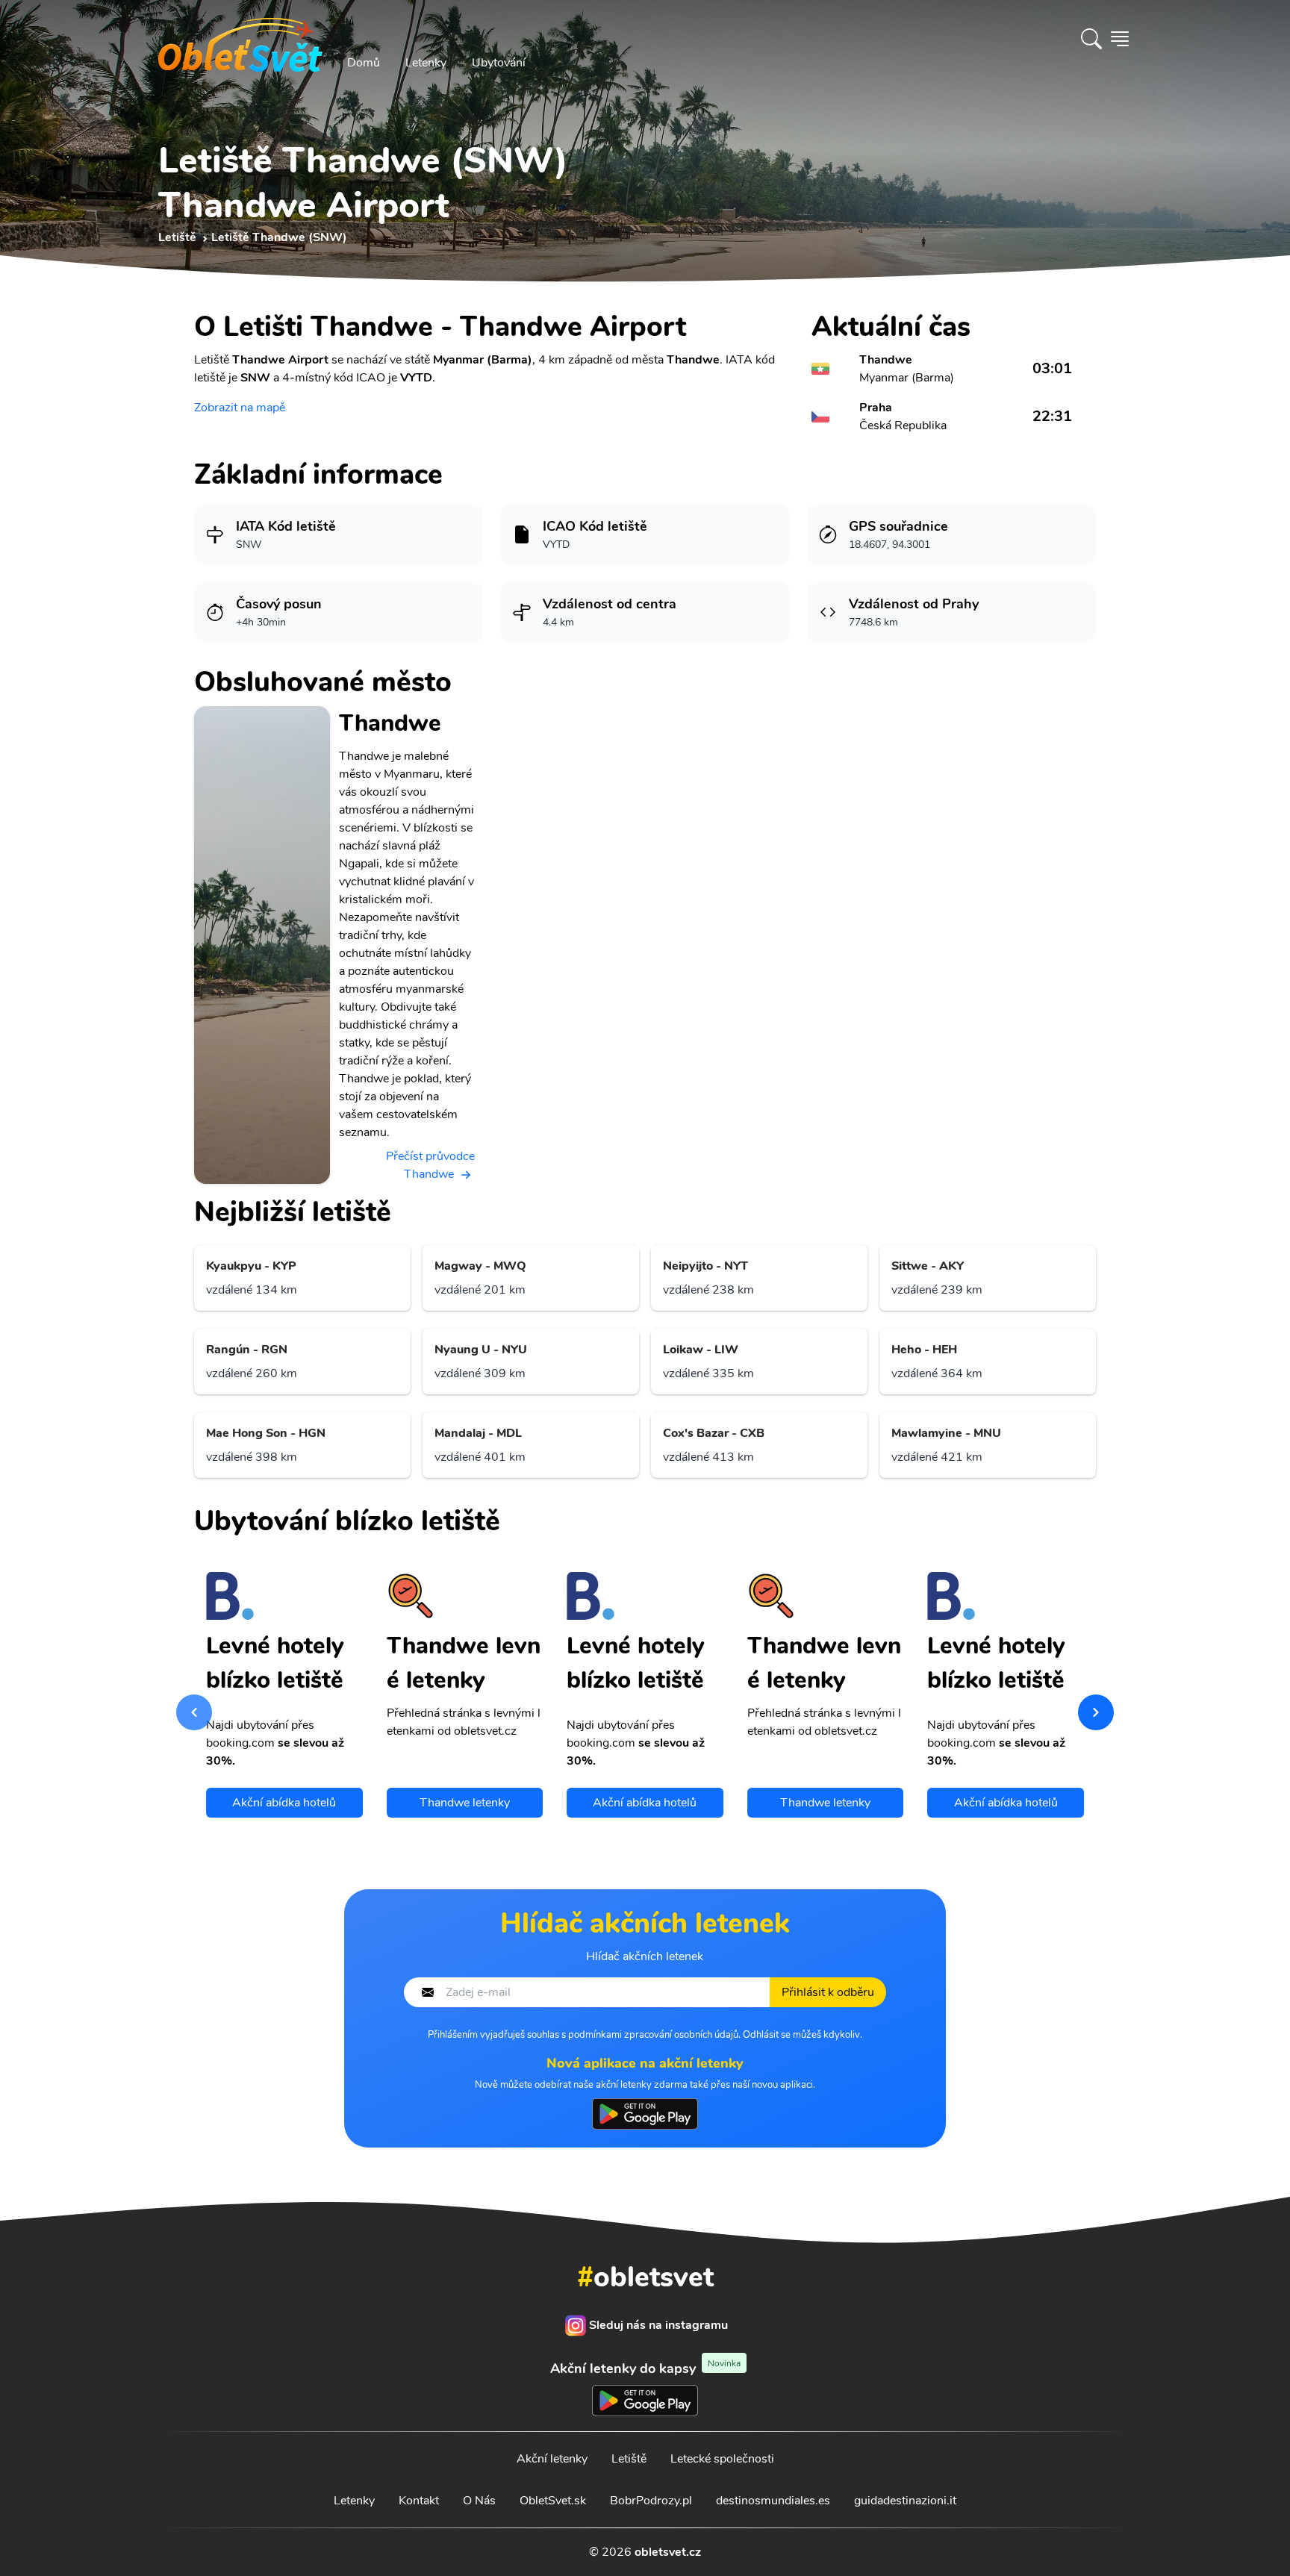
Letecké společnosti (722, 2459)
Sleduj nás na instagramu (658, 2325)
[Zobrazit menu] (1120, 39)
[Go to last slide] (194, 1712)
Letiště (629, 2459)
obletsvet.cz (668, 2552)
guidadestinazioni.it (905, 2501)
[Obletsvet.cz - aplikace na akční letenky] (645, 2114)
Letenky (426, 63)
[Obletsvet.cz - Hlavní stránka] (240, 39)
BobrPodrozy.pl (651, 2501)
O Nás (479, 2501)
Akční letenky (552, 2459)
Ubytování (499, 63)
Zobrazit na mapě (240, 408)
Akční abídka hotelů (284, 1803)
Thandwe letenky (465, 1803)
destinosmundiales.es (773, 2501)
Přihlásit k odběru (828, 1992)
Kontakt (419, 2501)
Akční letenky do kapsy (645, 2368)
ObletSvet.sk (553, 2501)
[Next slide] (1096, 1712)
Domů (364, 63)
